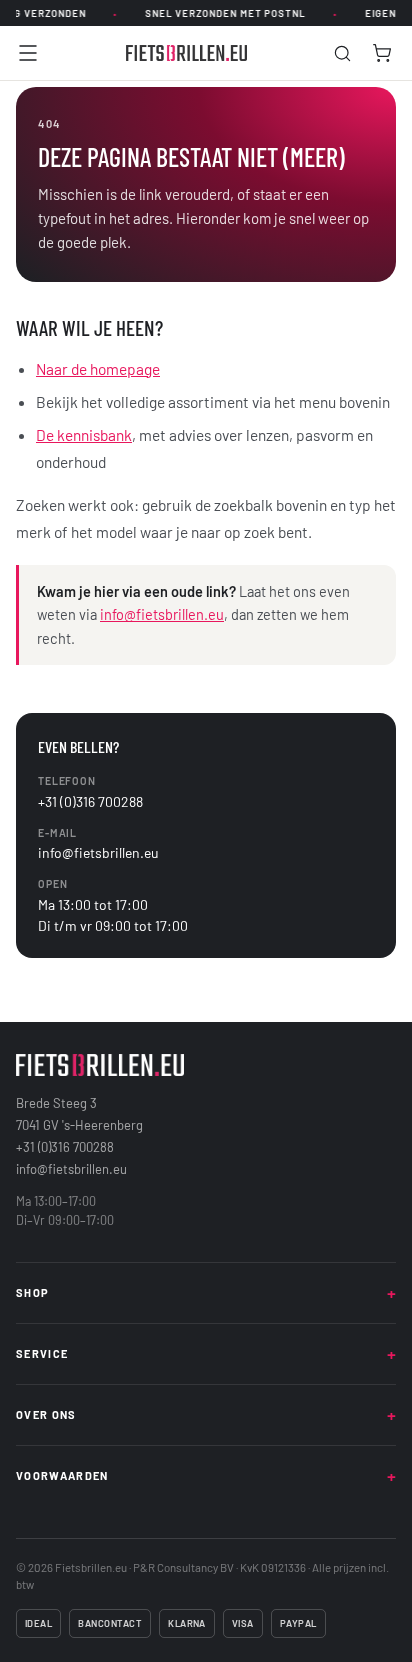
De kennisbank (84, 434)
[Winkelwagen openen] (382, 53)
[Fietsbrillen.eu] (187, 53)
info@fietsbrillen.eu (162, 614)
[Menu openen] (28, 53)
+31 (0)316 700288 (90, 801)
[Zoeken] (342, 53)
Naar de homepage (98, 368)
